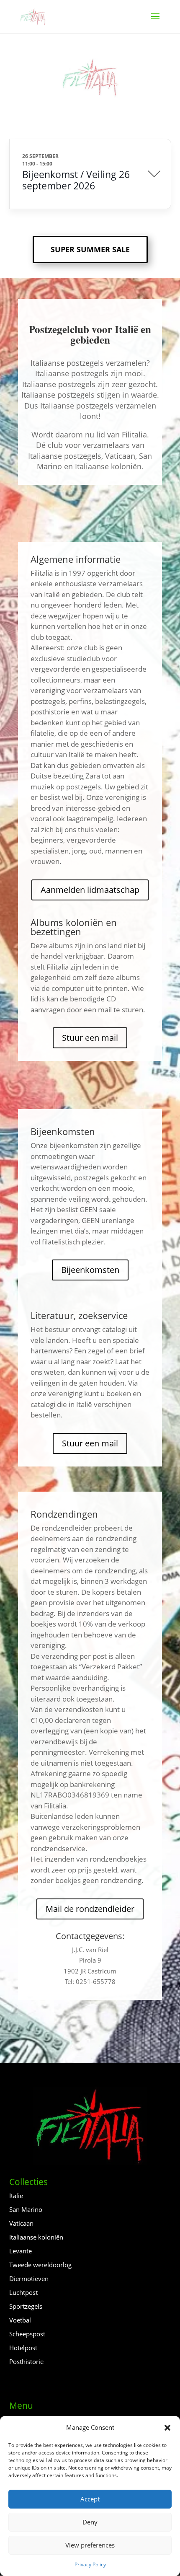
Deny (90, 2522)
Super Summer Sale (90, 249)
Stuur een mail (90, 1038)
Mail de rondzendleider (90, 1909)
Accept (90, 2499)
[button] (167, 2428)
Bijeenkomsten (90, 1270)
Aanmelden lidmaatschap (90, 890)
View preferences (90, 2545)
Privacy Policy (90, 2564)
